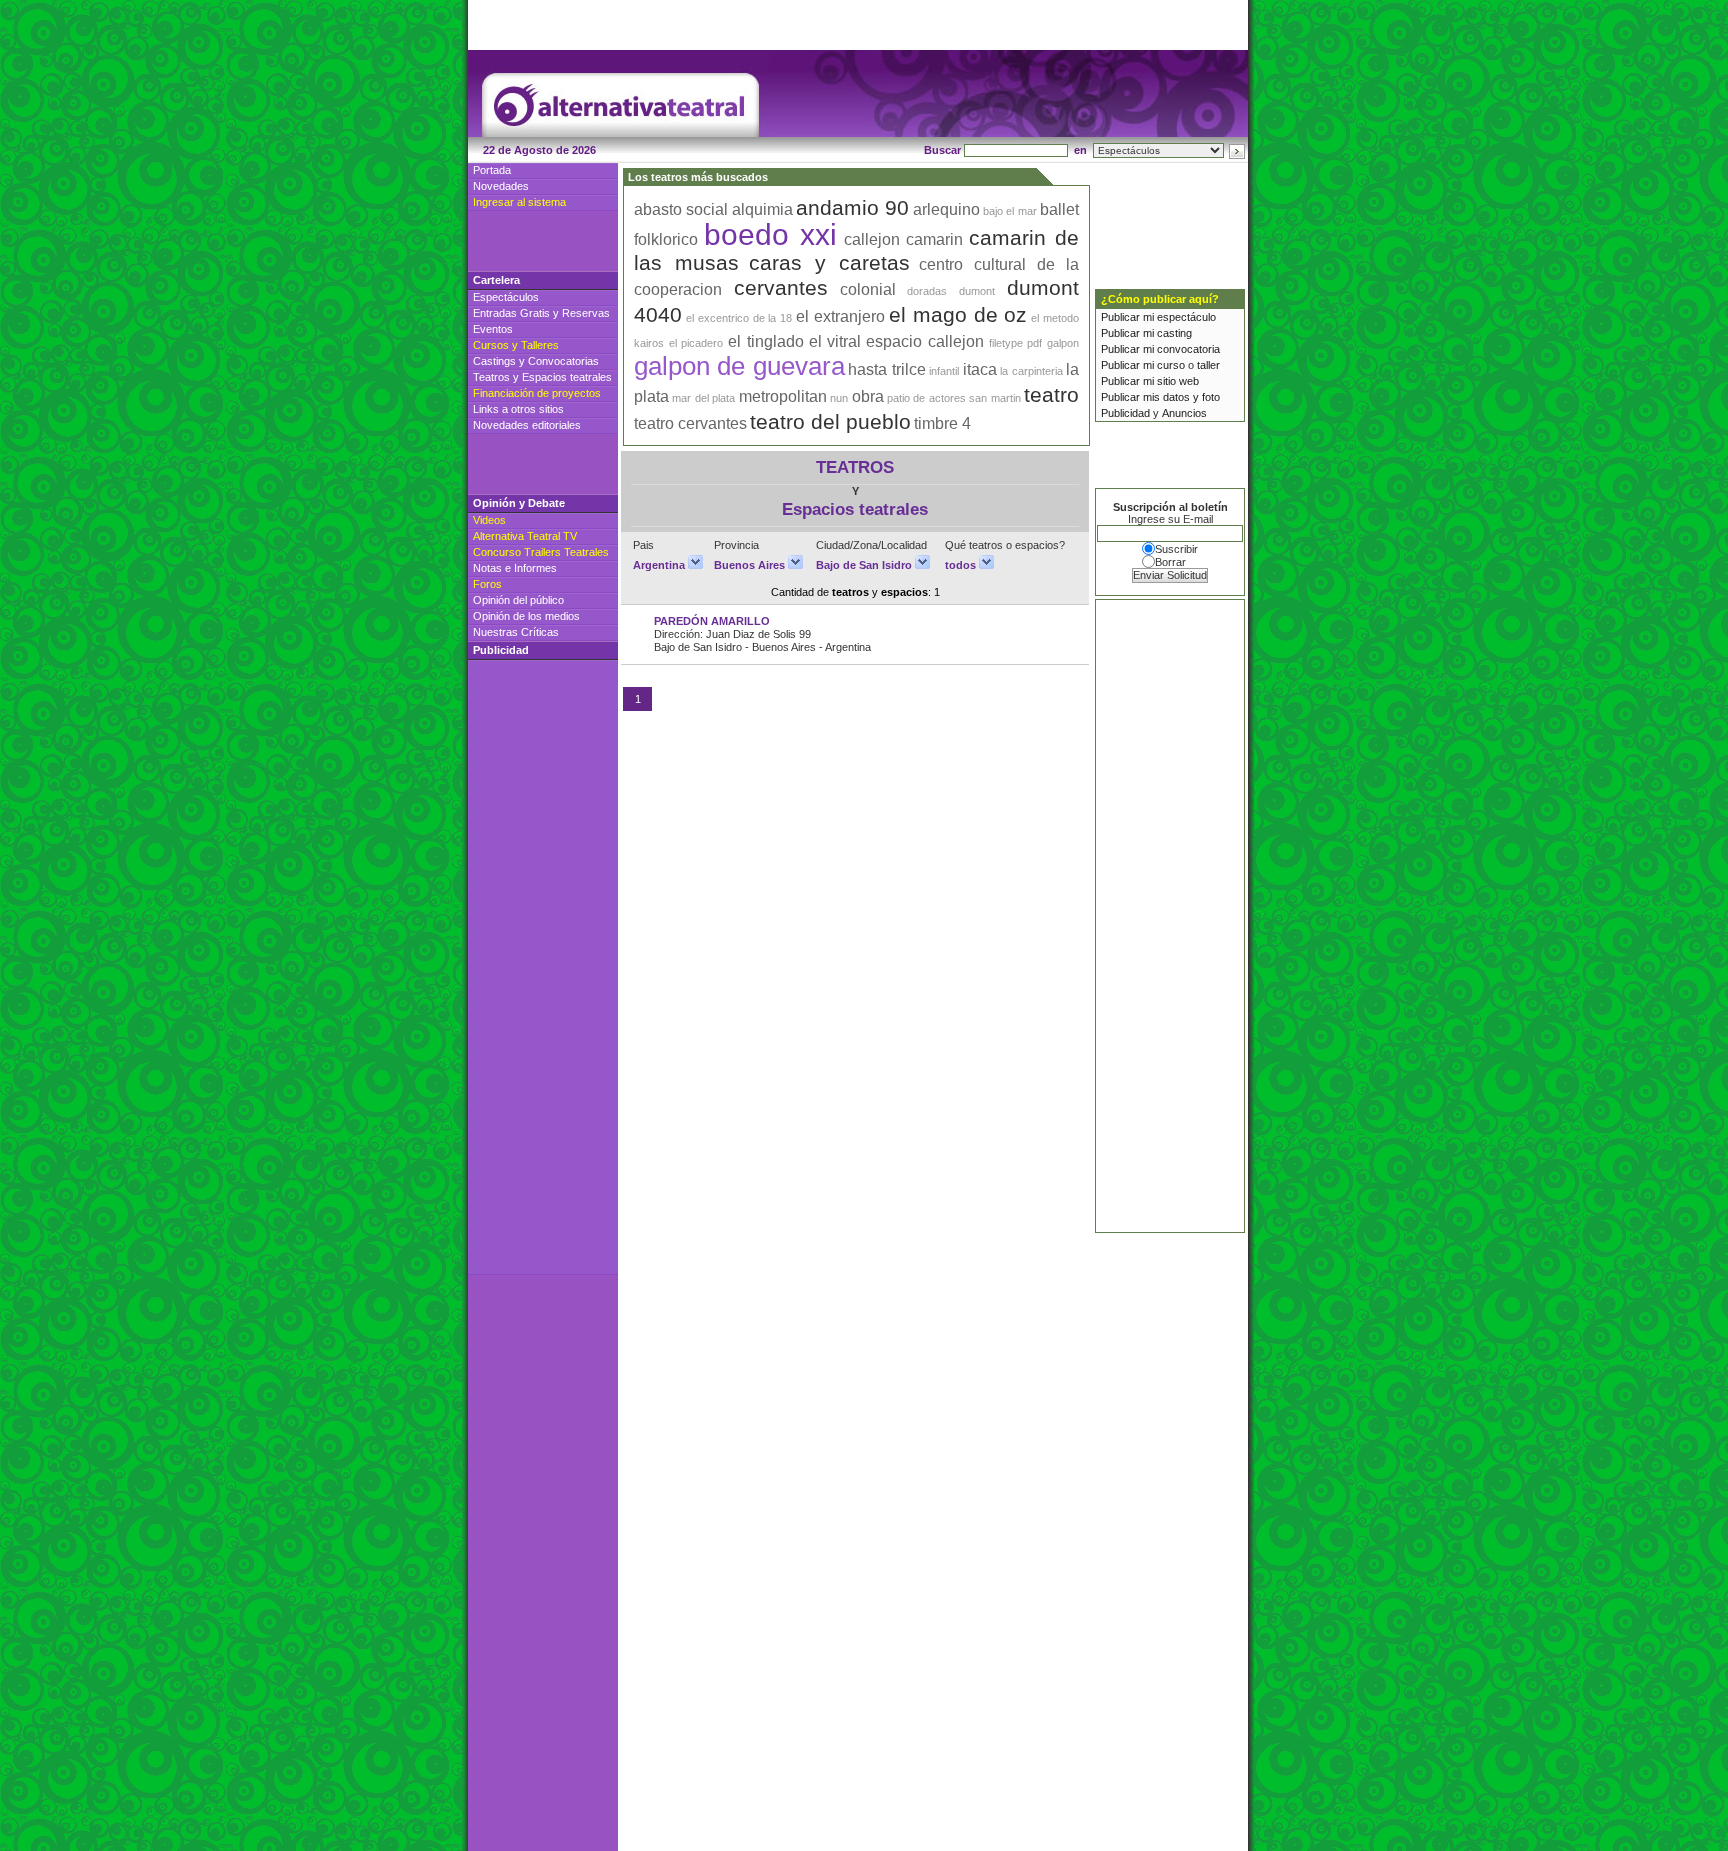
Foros (487, 584)
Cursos (491, 345)
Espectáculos (506, 297)
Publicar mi (1129, 317)
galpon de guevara (739, 366)
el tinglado (766, 341)
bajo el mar (1010, 211)
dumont (977, 291)
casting (1174, 333)
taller (1208, 365)
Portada (492, 170)
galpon (1063, 343)
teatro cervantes (690, 423)
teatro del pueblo (830, 421)
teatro (1051, 394)
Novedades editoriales (527, 425)
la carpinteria (1031, 371)
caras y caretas (829, 262)
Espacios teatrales (567, 377)
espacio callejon (925, 341)
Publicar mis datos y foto (1160, 397)
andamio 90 (852, 207)
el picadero (696, 343)
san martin (994, 398)
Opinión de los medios (526, 616)
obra (868, 396)
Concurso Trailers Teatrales (541, 552)
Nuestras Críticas (516, 632)
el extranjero (840, 316)
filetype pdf (1016, 343)
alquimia (762, 209)
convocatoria (1188, 349)
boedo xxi (770, 234)
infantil (944, 371)
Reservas (586, 313)
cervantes (781, 287)
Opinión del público (518, 600)
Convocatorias (563, 361)
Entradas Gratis (511, 313)
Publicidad (1125, 413)
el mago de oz (958, 314)
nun (839, 398)
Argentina (660, 565)
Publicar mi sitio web (1150, 381)
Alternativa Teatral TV (525, 536)
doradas (927, 291)
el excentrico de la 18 (739, 318)
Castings (494, 361)
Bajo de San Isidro (865, 565)
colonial (868, 289)
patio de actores (926, 398)
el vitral (835, 341)
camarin (934, 239)
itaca (980, 369)
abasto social (681, 209)
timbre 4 (942, 423)
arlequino (946, 209)
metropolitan (783, 396)
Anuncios (1184, 413)
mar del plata (703, 398)
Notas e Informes (515, 568)
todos (962, 565)
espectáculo (1186, 317)
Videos (489, 520)
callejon (872, 239)
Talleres (540, 345)
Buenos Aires (751, 565)
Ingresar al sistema (519, 202)
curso (1171, 365)
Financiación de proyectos (537, 393)
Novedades (501, 186)
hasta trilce (886, 369)
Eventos (493, 329)
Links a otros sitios (518, 409)
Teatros (491, 377)
